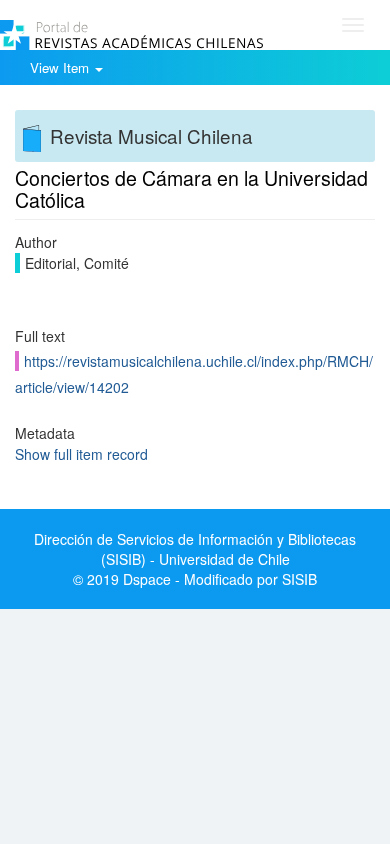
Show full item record (81, 454)
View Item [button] (61, 67)
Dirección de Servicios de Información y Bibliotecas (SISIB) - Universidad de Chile (195, 549)
